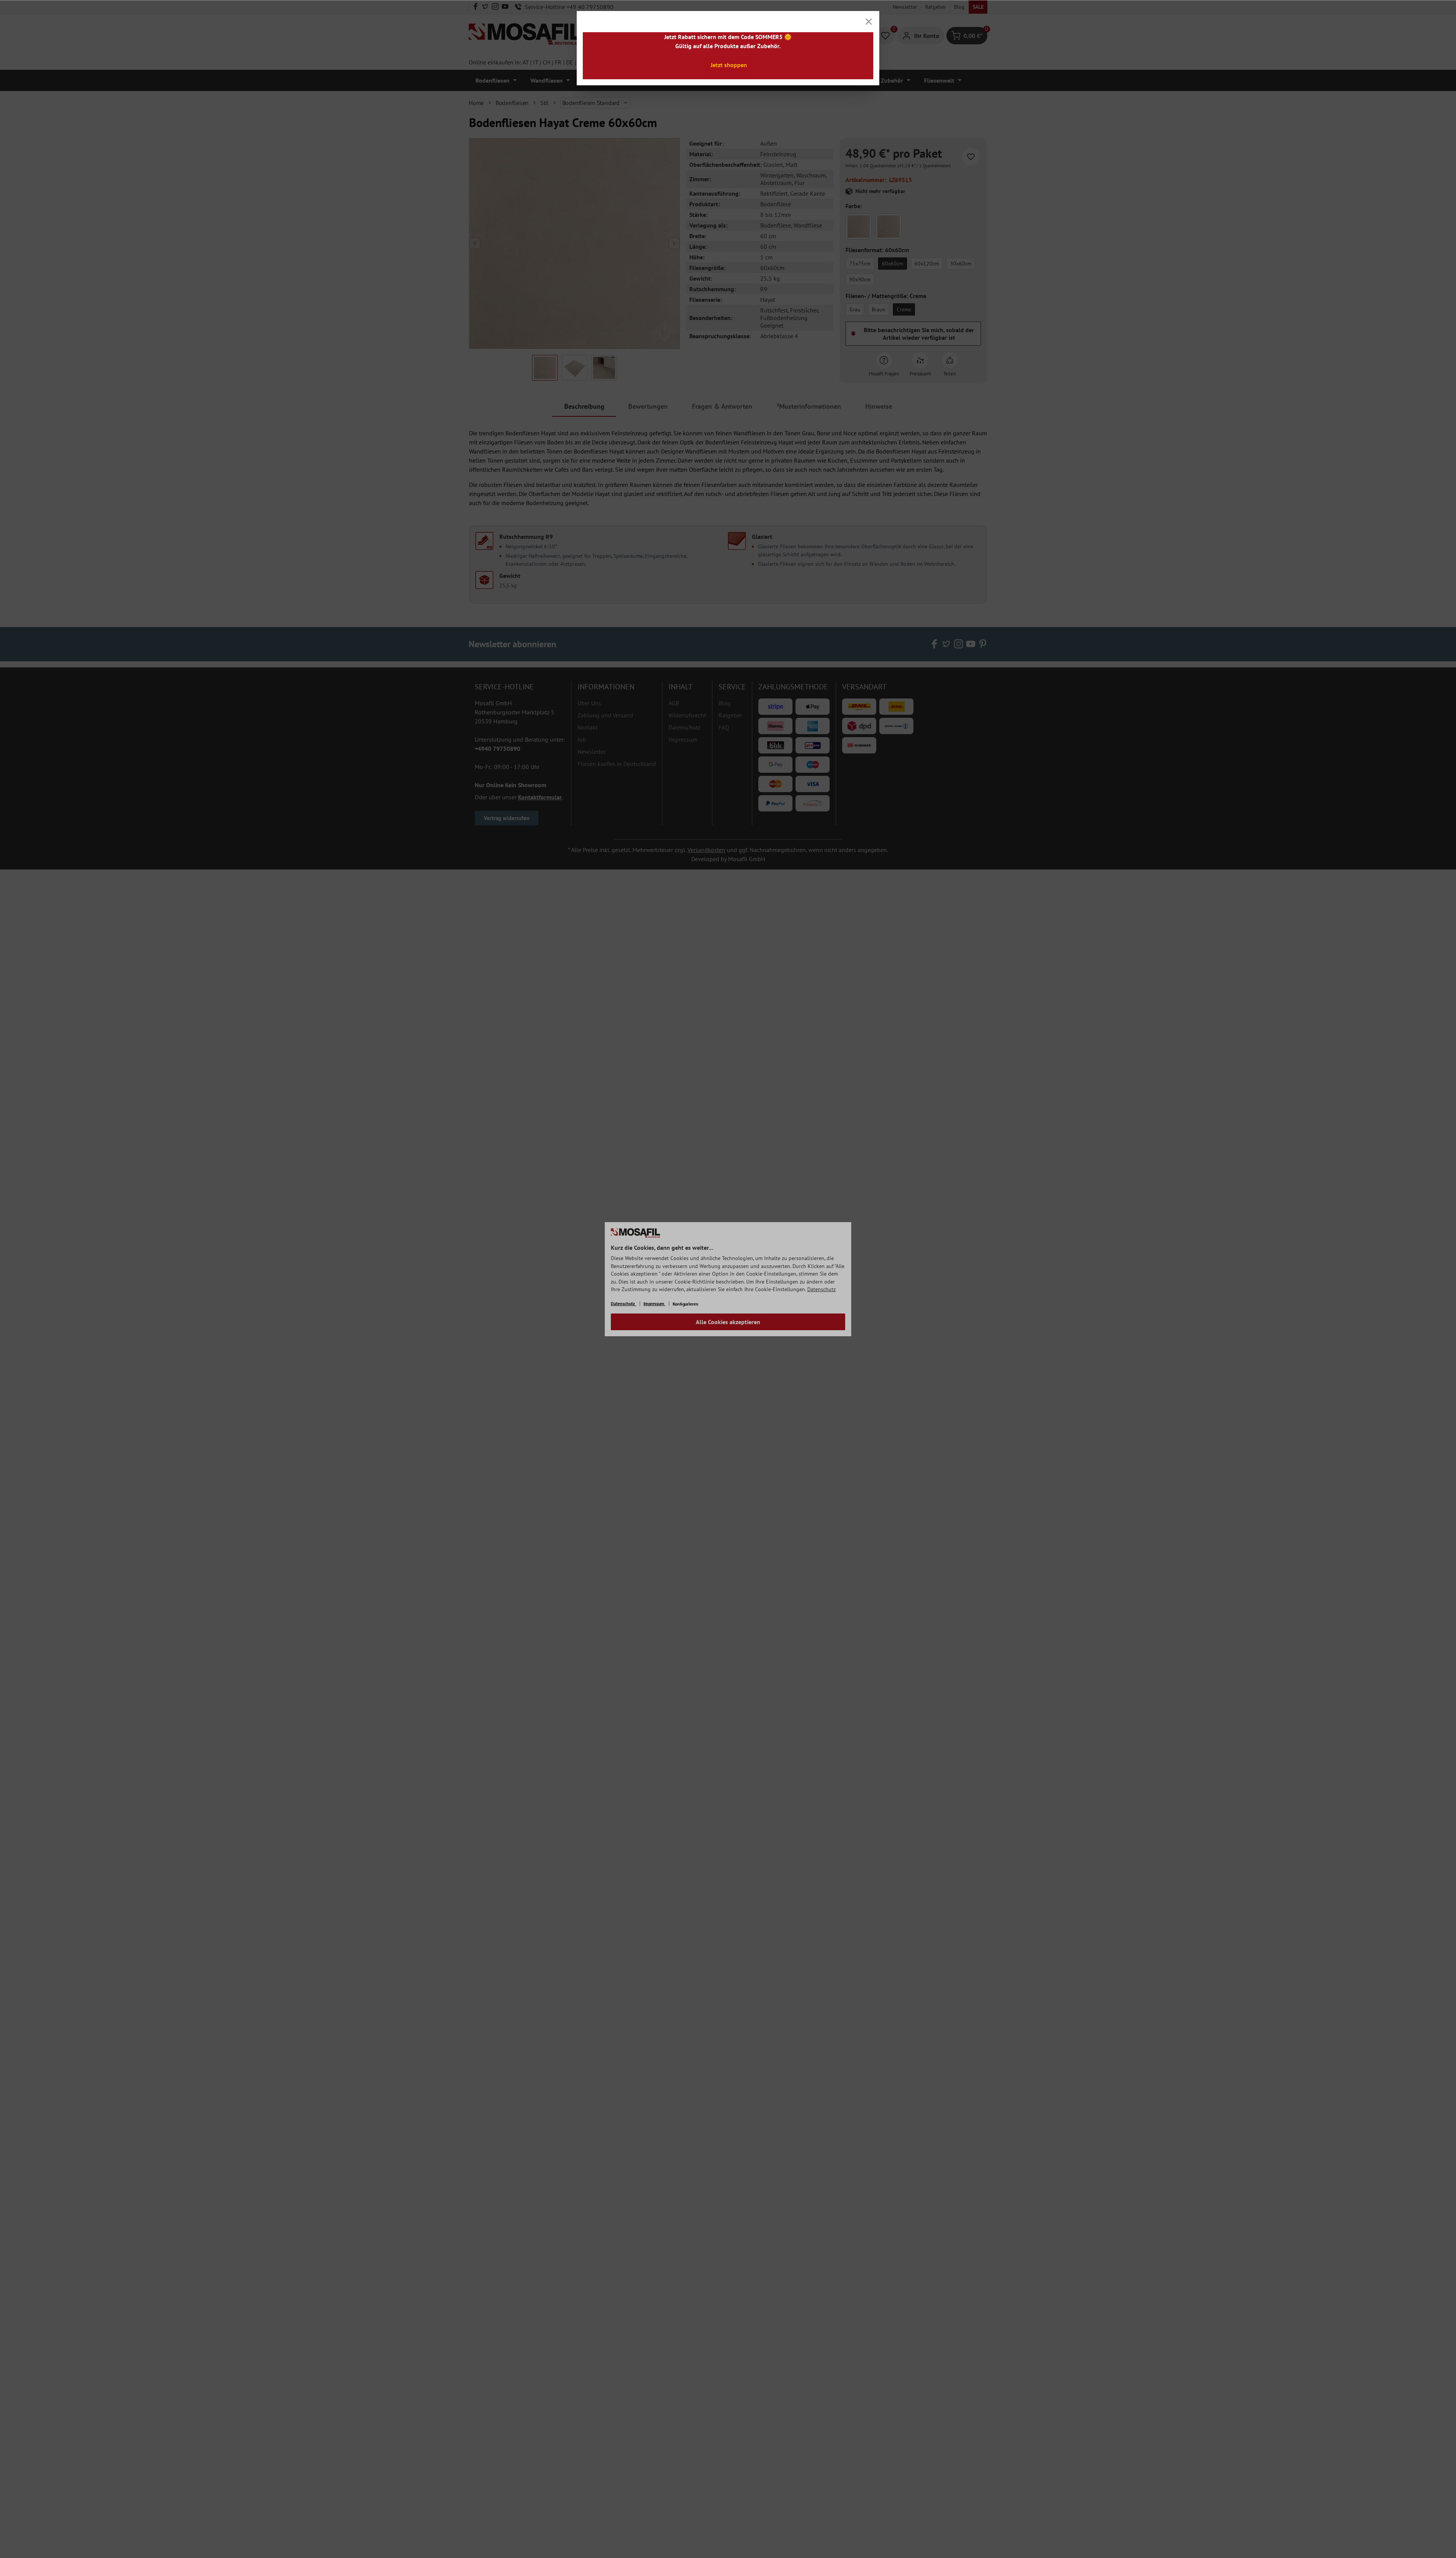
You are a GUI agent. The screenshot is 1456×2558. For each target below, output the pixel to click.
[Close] (869, 22)
